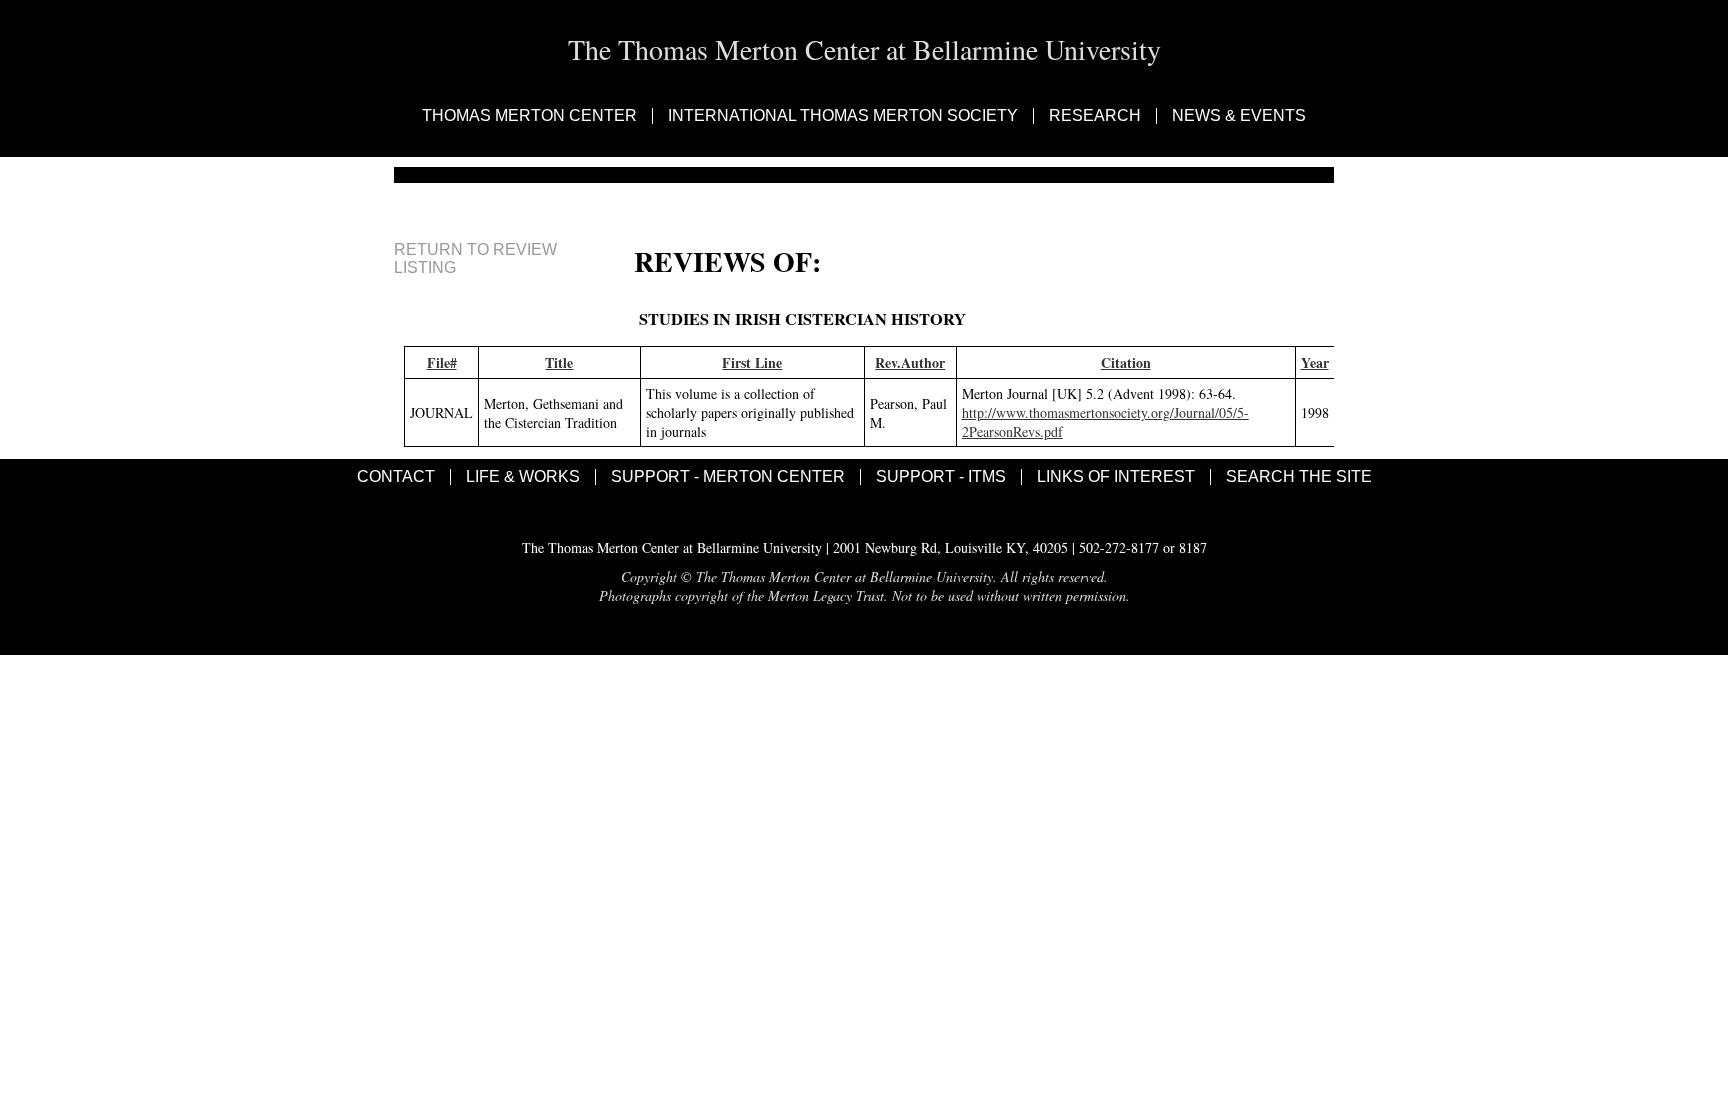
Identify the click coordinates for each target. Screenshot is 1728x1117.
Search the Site (1299, 477)
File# (442, 362)
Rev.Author (910, 362)
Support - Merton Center (728, 477)
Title (559, 362)
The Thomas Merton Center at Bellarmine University (864, 49)
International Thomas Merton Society (843, 116)
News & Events (1239, 116)
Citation (1126, 362)
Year (1315, 362)
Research (1095, 116)
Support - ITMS (941, 477)
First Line (752, 362)
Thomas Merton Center (529, 116)
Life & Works (523, 477)
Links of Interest (1116, 477)
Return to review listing (475, 258)
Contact (396, 477)
